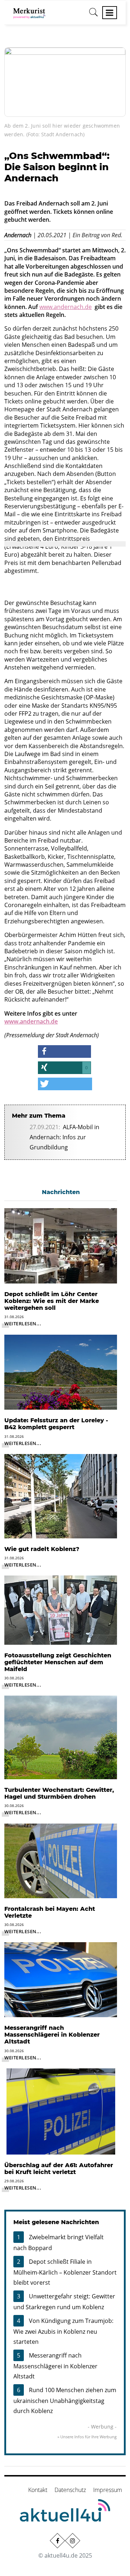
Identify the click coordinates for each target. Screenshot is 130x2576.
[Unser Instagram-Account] (73, 2541)
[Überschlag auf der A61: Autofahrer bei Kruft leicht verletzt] (61, 2111)
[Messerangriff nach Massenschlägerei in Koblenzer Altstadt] (61, 1979)
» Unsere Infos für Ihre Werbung (87, 2437)
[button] (64, 1051)
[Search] (94, 15)
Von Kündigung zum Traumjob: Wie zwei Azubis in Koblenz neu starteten (63, 2331)
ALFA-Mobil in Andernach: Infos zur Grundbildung (64, 1137)
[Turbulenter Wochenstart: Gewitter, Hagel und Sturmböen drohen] (61, 1737)
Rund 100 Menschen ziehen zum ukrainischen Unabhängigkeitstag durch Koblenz (65, 2400)
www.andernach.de (66, 307)
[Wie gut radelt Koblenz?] (61, 1495)
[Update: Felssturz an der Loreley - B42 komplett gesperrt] (61, 1371)
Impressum (108, 2490)
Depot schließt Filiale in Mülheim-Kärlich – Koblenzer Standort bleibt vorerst (65, 2272)
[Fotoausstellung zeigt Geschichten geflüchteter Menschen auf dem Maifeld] (61, 1609)
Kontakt (38, 2490)
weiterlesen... (23, 1324)
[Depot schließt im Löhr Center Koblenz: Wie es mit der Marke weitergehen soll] (61, 1245)
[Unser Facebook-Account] (57, 2541)
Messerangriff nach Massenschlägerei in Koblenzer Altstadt (55, 2366)
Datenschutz (70, 2490)
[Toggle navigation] (110, 13)
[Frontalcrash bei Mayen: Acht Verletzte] (61, 1860)
